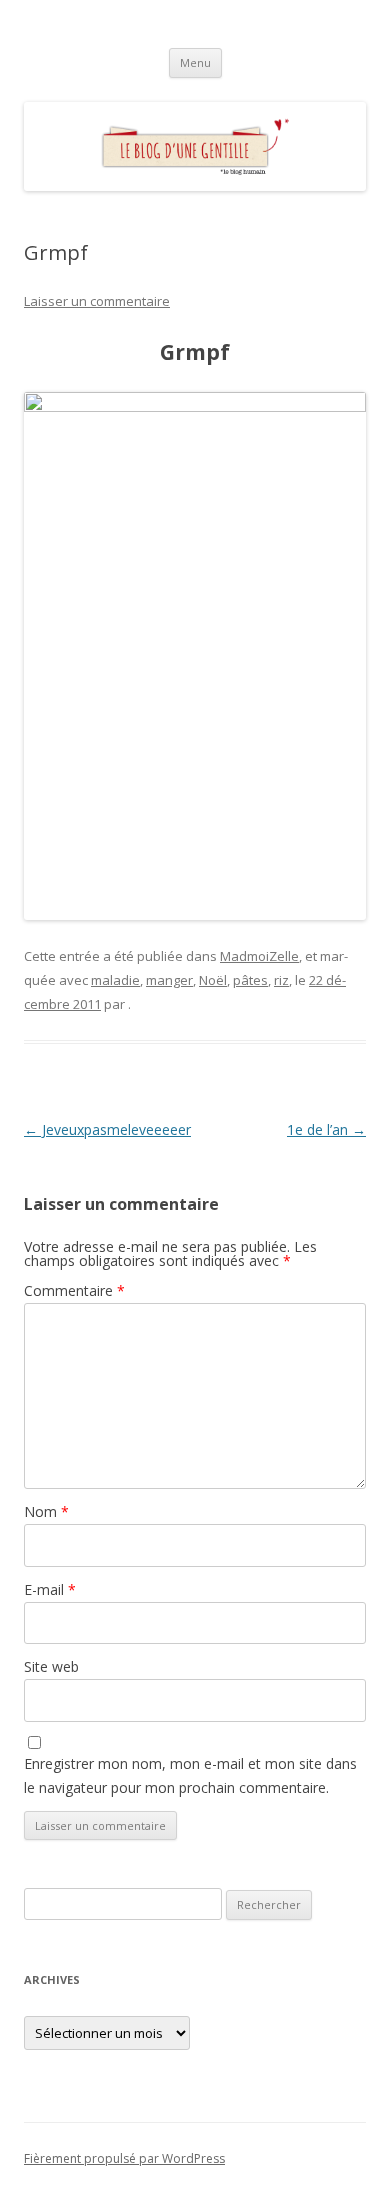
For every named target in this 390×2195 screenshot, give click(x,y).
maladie (115, 980)
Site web (51, 1666)
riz (281, 980)
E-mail (50, 1589)
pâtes (250, 980)
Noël (213, 980)
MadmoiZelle (259, 956)
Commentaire (74, 1290)
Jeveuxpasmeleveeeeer (107, 1129)
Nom (46, 1511)
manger (169, 980)
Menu (195, 62)
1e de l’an (326, 1129)
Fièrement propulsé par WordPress (124, 2158)
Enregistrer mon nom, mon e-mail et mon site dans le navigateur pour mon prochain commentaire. (190, 1775)
